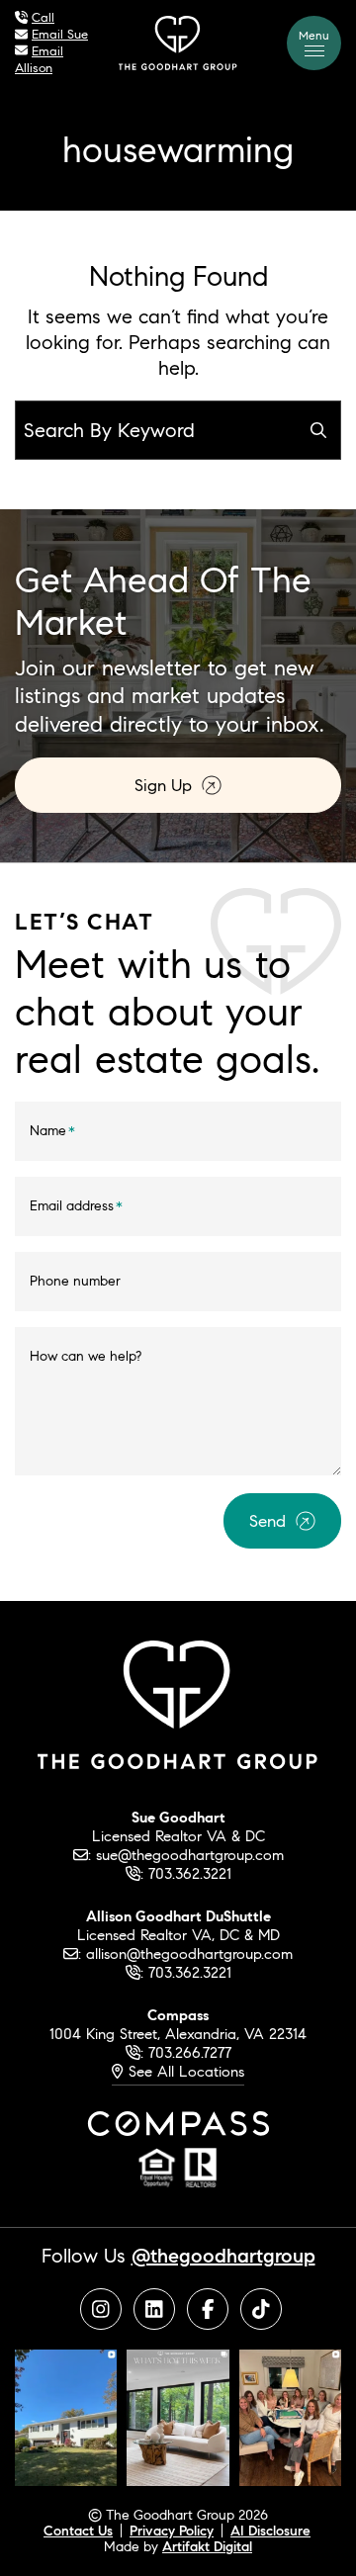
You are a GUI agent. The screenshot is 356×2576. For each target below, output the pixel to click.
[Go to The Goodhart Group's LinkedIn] (154, 2309)
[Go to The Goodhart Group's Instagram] (101, 2309)
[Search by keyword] (318, 430)
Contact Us (78, 2531)
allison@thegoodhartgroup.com (189, 1954)
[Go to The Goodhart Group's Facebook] (208, 2309)
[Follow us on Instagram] (66, 2415)
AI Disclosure (270, 2531)
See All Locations (183, 2071)
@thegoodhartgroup (223, 2255)
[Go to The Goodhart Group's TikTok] (261, 2309)
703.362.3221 (190, 1873)
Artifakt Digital (207, 2546)
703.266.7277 (190, 2052)
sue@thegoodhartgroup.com (190, 1855)
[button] (314, 43)
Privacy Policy (172, 2531)
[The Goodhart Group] (178, 41)
